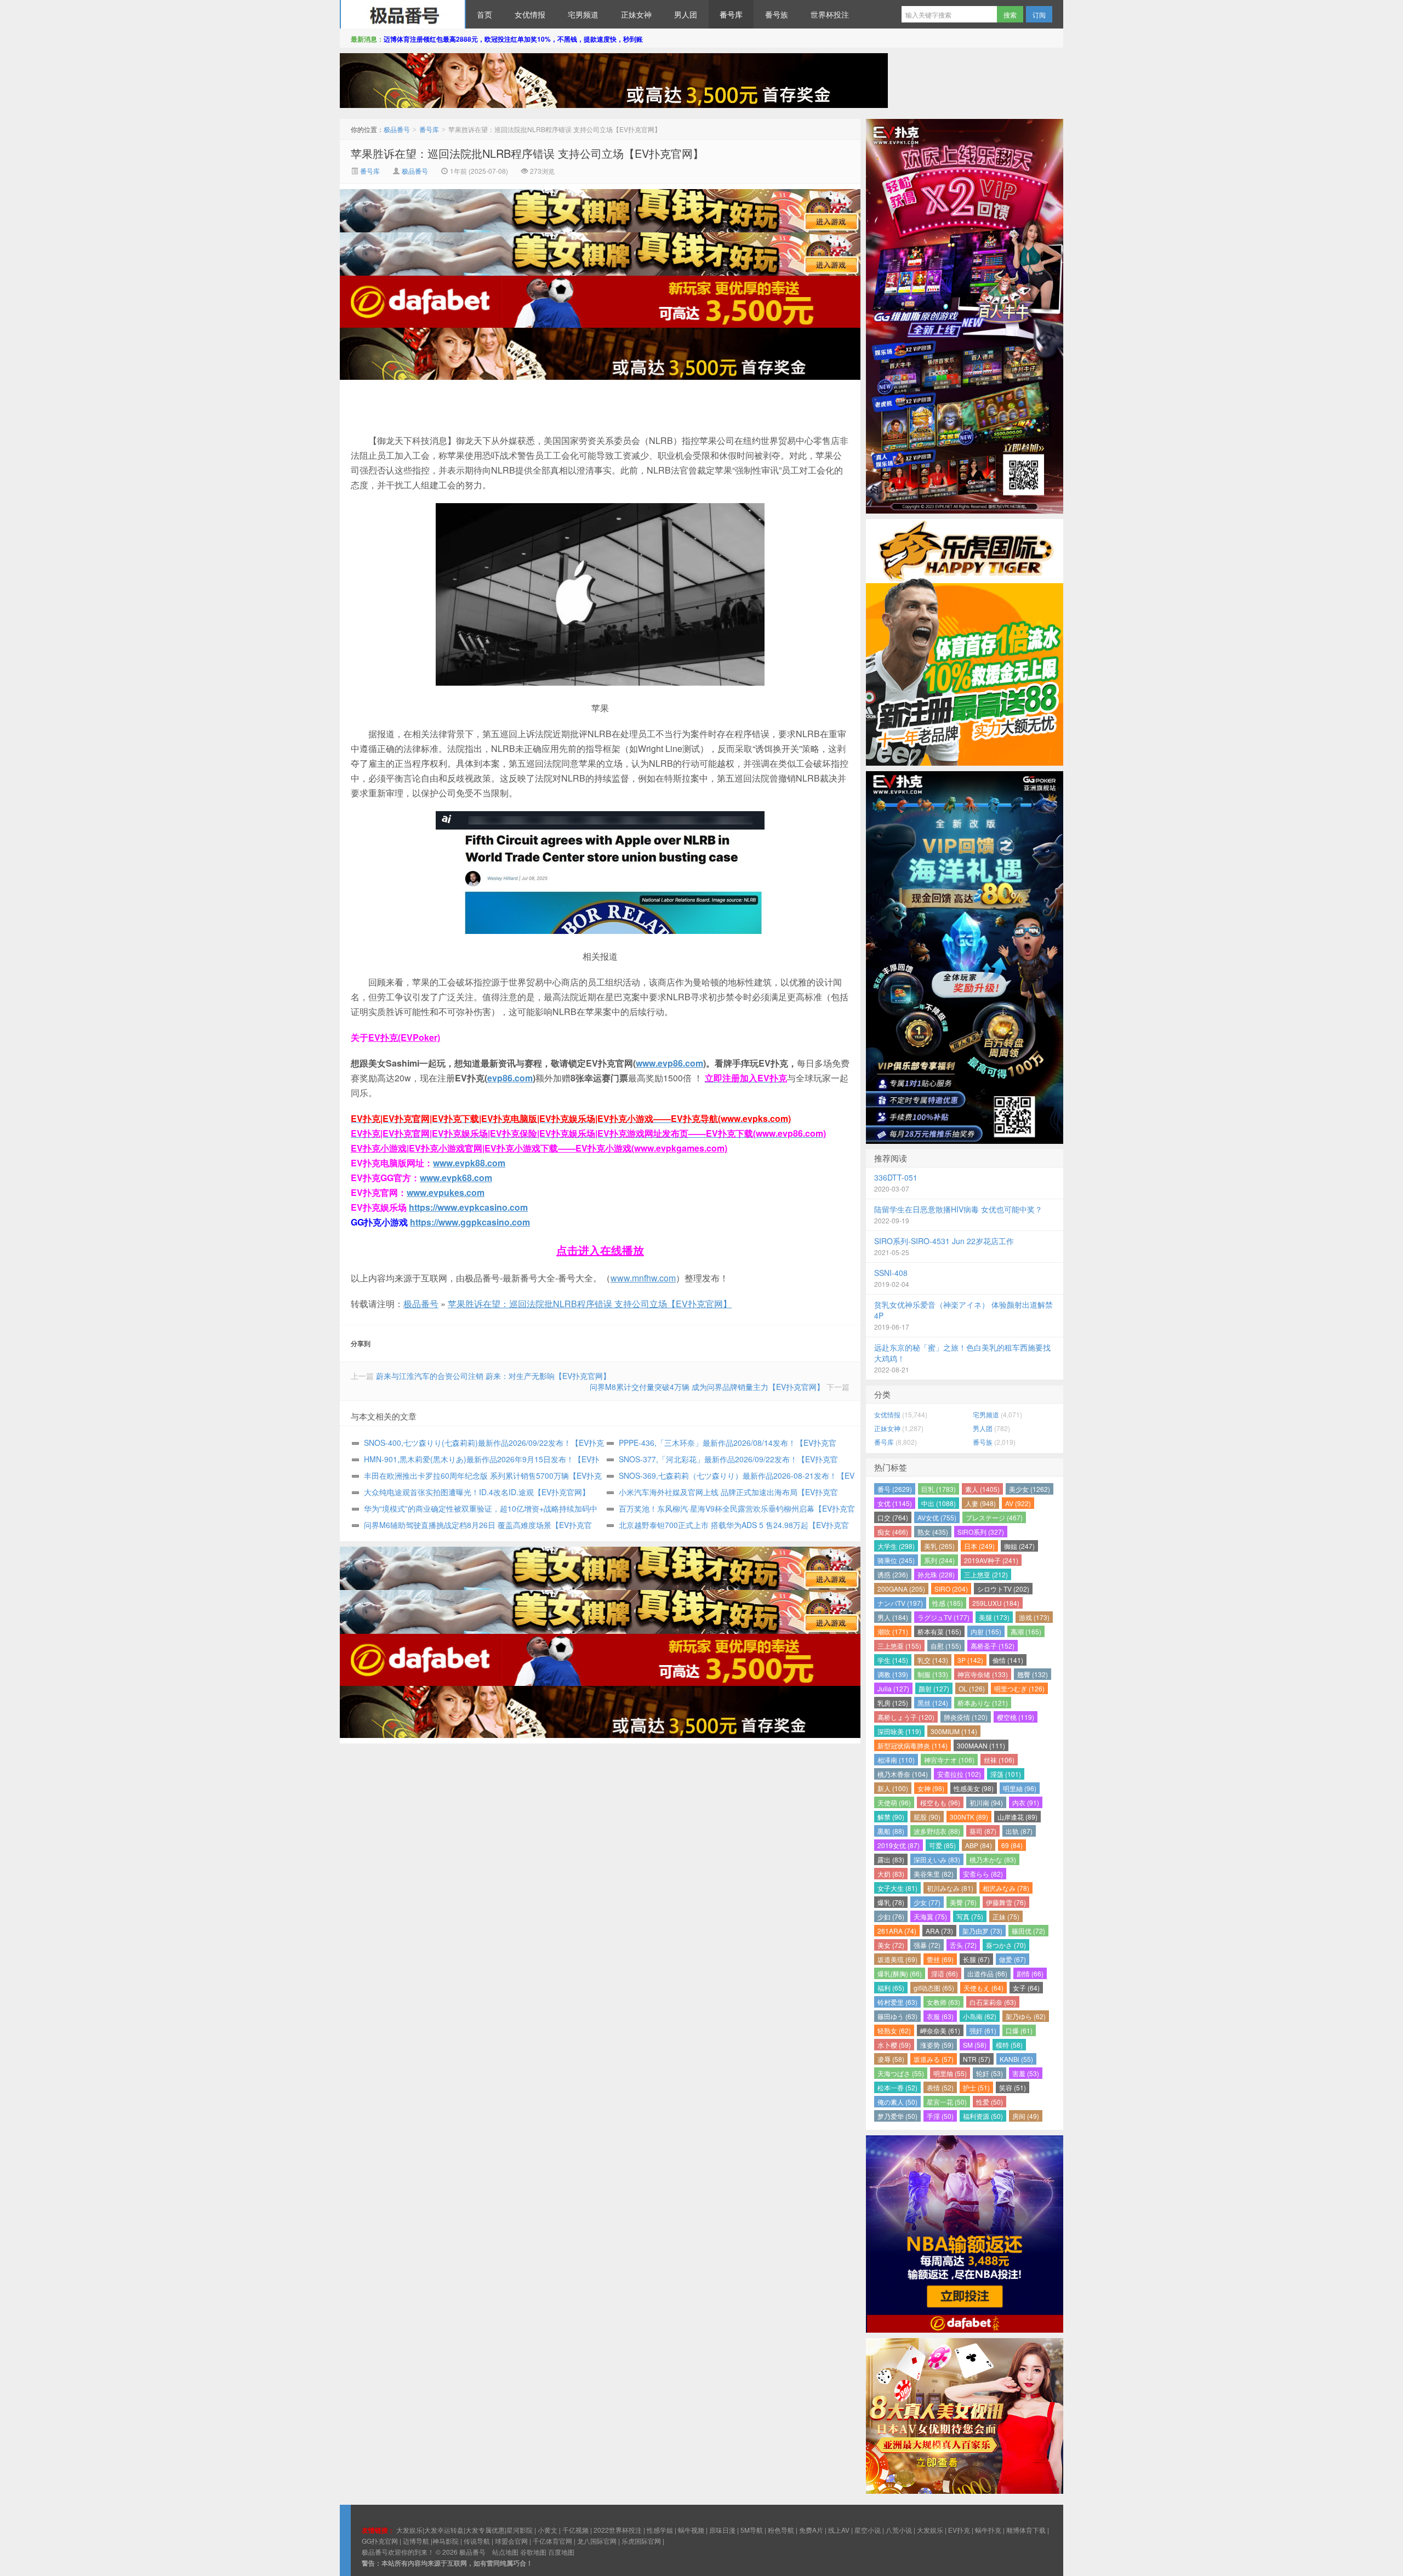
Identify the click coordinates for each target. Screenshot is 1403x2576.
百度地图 (561, 2552)
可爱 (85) (942, 1845)
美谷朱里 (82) (934, 1874)
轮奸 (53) (989, 2073)
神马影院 (446, 2541)
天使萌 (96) (894, 1802)
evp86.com (510, 1078)
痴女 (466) (893, 1532)
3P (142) (970, 1660)
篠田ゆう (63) (897, 2016)
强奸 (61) (983, 2030)
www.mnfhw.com (643, 1278)
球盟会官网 (511, 2541)
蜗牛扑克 (988, 2530)
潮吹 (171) (893, 1631)
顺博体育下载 (1026, 2530)
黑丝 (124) (933, 1703)
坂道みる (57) (934, 2059)
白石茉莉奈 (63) (993, 2002)
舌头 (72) (963, 1945)
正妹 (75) (1006, 1916)
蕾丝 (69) (940, 1959)
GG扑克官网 (380, 2541)
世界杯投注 (830, 14)
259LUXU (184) (996, 1603)
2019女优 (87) (899, 1845)
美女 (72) (891, 1945)
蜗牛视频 (691, 2530)
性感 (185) (948, 1603)
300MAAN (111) (981, 1745)
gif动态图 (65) (934, 1988)
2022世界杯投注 (618, 2530)
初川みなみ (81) (950, 1888)
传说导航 (477, 2541)
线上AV (839, 2530)
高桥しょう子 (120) (906, 1717)
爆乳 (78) (891, 1902)
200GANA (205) (901, 1589)
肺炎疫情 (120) (966, 1717)
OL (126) (972, 1688)
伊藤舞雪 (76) (1006, 1902)
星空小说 (868, 2530)
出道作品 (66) (987, 1973)
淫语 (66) (945, 1973)
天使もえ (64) (983, 1988)
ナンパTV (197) (900, 1603)
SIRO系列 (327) (981, 1532)
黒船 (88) (891, 1831)
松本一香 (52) (897, 2087)
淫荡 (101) (1006, 1774)
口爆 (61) (1019, 2030)
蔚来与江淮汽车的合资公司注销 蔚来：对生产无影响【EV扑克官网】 (493, 1376)
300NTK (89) (969, 1817)
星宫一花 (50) (947, 2102)
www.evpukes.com (446, 1192)
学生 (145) (893, 1660)
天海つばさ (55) (901, 2073)
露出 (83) (891, 1859)
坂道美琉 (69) (897, 1959)
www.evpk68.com (456, 1178)
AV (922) (1018, 1503)
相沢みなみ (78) (1006, 1888)
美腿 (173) (994, 1617)
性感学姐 (660, 2530)
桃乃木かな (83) (993, 1859)
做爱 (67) (1013, 1959)
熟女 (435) (933, 1532)
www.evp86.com (669, 1063)
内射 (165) (986, 1631)
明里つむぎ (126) (1019, 1688)
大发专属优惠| (486, 2530)
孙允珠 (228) (936, 1574)
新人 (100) (893, 1788)
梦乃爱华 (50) (897, 2116)
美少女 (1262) (1030, 1489)
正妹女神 (636, 14)
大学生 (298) (896, 1546)
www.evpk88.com (469, 1163)
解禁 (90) (891, 1817)
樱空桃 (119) (1016, 1717)
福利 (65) (891, 1988)
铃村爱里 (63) (897, 2002)
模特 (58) (1009, 2045)
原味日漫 (722, 2530)
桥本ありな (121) (983, 1703)
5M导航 (752, 2530)
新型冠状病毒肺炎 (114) (912, 1745)
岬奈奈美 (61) (940, 2030)
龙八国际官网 (597, 2541)
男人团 (686, 14)
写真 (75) (970, 1916)
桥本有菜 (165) (939, 1631)
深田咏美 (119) (899, 1731)
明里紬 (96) (1020, 1788)
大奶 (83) (891, 1874)
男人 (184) (893, 1617)
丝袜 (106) (999, 1760)
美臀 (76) (963, 1902)
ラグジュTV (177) (943, 1617)
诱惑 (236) (893, 1574)
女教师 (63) (943, 2002)
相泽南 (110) (896, 1760)
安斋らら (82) (983, 1874)
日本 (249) (979, 1546)
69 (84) (1012, 1845)
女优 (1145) (895, 1503)
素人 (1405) (982, 1489)
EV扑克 (959, 2530)
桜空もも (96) (940, 1802)
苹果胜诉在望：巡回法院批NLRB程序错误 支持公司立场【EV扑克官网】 (527, 153)
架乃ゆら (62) (1026, 2016)
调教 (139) (893, 1674)
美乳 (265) (939, 1546)
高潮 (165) (1026, 1631)
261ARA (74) (897, 1931)
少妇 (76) (891, 1916)
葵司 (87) (983, 1831)
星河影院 (520, 2530)
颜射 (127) (934, 1688)
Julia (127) (893, 1688)
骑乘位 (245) (896, 1560)
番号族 (777, 14)
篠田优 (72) (1028, 1931)
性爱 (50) (989, 2102)
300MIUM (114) (954, 1731)
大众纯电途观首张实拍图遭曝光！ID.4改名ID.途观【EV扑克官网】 (477, 1492)
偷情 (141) (1008, 1660)
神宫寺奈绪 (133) (983, 1674)
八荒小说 (899, 2530)
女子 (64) (1026, 1988)
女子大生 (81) (897, 1888)
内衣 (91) (1026, 1802)
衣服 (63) (940, 2016)
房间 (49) (1026, 2116)
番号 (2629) (895, 1489)
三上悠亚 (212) (986, 1574)
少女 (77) (927, 1902)
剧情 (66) (1030, 1973)
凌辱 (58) (891, 2059)
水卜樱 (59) (894, 2045)
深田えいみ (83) (937, 1859)
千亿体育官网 (552, 2541)
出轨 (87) (1019, 1831)
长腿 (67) (976, 1959)
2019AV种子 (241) (991, 1560)
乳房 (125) (893, 1703)
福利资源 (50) (983, 2116)
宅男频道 (583, 14)
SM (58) (975, 2045)
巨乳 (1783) (939, 1489)
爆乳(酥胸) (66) (900, 1973)
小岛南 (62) (980, 2016)
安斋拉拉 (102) (959, 1774)
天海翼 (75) (930, 1916)
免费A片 (811, 2530)
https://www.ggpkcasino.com (470, 1222)
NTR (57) (977, 2059)
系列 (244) (939, 1560)
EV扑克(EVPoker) (404, 1037)
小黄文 (547, 2530)
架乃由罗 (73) (982, 1931)
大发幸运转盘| (445, 2530)
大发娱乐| (410, 2530)
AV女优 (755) (937, 1517)
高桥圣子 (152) (993, 1646)
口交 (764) (893, 1517)
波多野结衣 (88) (937, 1831)
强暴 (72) (927, 1945)
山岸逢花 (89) (1017, 1817)
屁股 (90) (927, 1817)
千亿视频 (575, 2530)
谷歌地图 (533, 2552)
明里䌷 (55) (950, 2073)
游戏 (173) (1034, 1617)
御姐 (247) (1019, 1546)
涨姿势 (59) (937, 2045)
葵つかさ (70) (1006, 1945)
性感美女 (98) (974, 1788)
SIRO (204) (951, 1589)
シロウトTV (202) (1003, 1589)
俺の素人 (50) (897, 2102)
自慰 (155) (946, 1646)
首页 (484, 14)
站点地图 (505, 2552)
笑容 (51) (1013, 2087)
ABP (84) (979, 1845)
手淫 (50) (940, 2116)
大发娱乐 (930, 2530)
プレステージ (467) (994, 1517)
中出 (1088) (939, 1503)
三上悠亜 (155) (899, 1646)
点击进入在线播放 (600, 1250)
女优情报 (530, 14)
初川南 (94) (986, 1802)
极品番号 (403, 14)
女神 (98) (931, 1788)
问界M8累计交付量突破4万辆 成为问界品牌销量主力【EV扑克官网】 (707, 1387)
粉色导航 (781, 2530)
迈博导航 (416, 2541)
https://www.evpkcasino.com (468, 1207)
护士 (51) (976, 2087)
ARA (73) (939, 1931)
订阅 (1039, 15)
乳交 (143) (933, 1660)
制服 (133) (933, 1674)
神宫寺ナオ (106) (949, 1760)
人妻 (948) (980, 1503)
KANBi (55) (1016, 2059)
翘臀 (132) (1033, 1674)
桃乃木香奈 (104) (903, 1774)
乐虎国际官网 (641, 2541)
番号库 (731, 14)
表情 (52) (940, 2087)
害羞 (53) (1026, 2073)
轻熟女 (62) (894, 2030)
